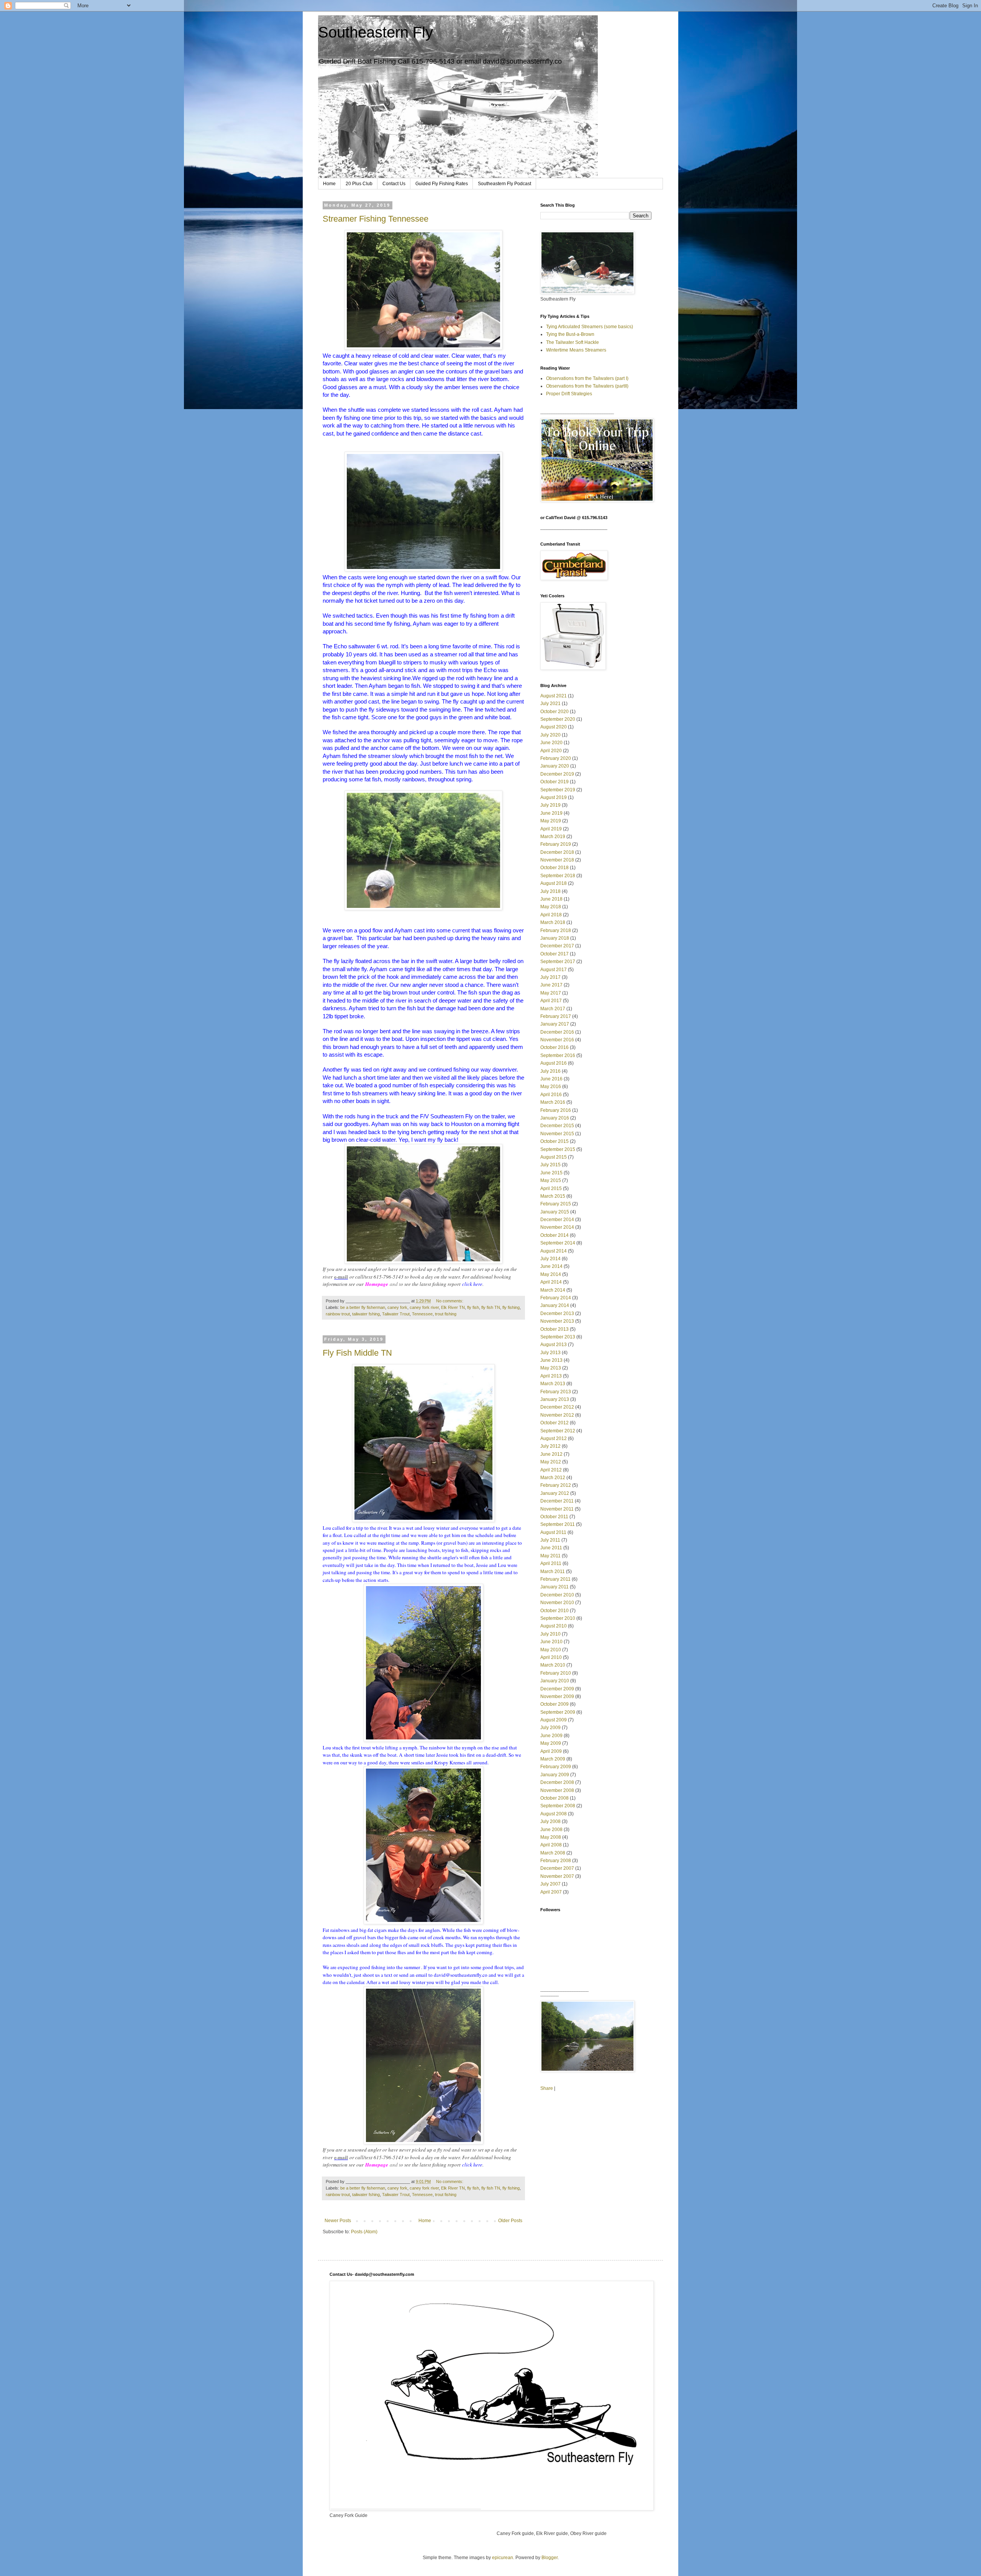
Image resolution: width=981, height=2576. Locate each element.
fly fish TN (491, 1307)
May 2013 (551, 1368)
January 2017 (555, 1024)
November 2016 (557, 1040)
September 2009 (558, 1712)
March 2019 (553, 837)
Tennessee (422, 1314)
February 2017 (556, 1016)
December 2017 (557, 946)
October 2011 (554, 1517)
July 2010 (550, 1634)
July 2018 (550, 891)
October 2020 (554, 712)
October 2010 (554, 1611)
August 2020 (554, 727)
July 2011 (550, 1540)
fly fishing (511, 1307)
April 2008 (551, 1845)
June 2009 (551, 1736)
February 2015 (556, 1204)
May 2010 (551, 1650)
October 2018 (554, 868)
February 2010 (556, 1673)
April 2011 (551, 1563)
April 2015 (551, 1189)
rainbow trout (338, 1314)
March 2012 (553, 1478)
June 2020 (551, 743)
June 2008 (551, 1830)
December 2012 (557, 1407)
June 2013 (551, 1360)
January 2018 (555, 938)
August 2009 (554, 1720)
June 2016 (551, 1079)
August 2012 (554, 1438)
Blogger (550, 2558)
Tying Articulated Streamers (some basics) (590, 327)
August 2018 (554, 883)
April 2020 (551, 751)
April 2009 (551, 1751)
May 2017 (551, 993)
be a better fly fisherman (363, 1307)
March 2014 (553, 1290)
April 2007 (551, 1892)
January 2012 (555, 1493)
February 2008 (556, 1861)
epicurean (503, 2558)
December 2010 (557, 1595)
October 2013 (554, 1329)
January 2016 (555, 1118)
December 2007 (557, 1868)
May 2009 (551, 1743)
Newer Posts (338, 2221)
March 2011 (553, 1572)
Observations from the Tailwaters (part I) (587, 378)
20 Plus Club (359, 184)
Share (547, 2088)
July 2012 (550, 1446)
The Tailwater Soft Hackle (573, 342)
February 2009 (556, 1767)
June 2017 (551, 985)
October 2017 (554, 954)
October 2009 (554, 1704)
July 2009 (550, 1728)
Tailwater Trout (396, 1314)
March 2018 (553, 922)
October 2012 (554, 1423)
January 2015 (555, 1212)
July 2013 (550, 1353)
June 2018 (551, 899)
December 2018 (557, 852)
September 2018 (558, 876)
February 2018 (556, 930)
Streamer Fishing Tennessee (376, 219)
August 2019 (554, 797)
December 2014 (557, 1220)
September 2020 (558, 719)
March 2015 (553, 1196)
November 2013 (557, 1321)
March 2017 (553, 1009)
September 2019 (558, 790)
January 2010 (555, 1681)
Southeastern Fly (376, 32)
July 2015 (550, 1165)
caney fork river (424, 1307)
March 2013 (553, 1384)
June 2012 (551, 1454)
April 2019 (551, 829)
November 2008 (557, 1790)
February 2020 (556, 758)
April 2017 (551, 1001)
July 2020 (550, 735)
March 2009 (553, 1759)
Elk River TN (453, 1307)
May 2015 (551, 1180)
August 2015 (554, 1157)
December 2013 (557, 1313)
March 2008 (553, 1853)
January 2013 (555, 1399)
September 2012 (558, 1431)
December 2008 (557, 1782)
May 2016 (551, 1087)
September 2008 (558, 1806)
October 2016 (554, 1047)
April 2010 (551, 1657)
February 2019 (556, 844)
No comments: (450, 1301)
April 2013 (551, 1376)
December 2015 (557, 1126)
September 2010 (558, 1618)
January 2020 (555, 766)
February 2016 (556, 1110)
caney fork (397, 1307)
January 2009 (555, 1775)
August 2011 (553, 1532)
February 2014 (556, 1298)
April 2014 (551, 1282)
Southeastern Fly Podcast (504, 184)
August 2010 (554, 1626)
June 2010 (551, 1642)
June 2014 (551, 1266)
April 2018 (551, 915)
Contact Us (394, 184)
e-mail (341, 1276)
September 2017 (558, 962)
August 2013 (554, 1345)
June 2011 (551, 1548)
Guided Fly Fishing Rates (442, 184)
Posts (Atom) (364, 2232)
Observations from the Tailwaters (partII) (587, 386)
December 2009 (557, 1689)
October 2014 (554, 1235)
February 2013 (556, 1392)
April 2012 (551, 1470)
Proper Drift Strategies (569, 394)
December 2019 (557, 774)
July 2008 (550, 1821)
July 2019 (550, 805)
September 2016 (558, 1055)
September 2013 (558, 1337)
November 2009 (557, 1697)
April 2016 (551, 1095)
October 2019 (554, 782)
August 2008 (554, 1814)
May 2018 (551, 907)
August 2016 (554, 1063)
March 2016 (553, 1102)
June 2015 (551, 1173)
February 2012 (556, 1485)
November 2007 (557, 1876)
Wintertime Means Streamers (576, 350)
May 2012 (551, 1462)
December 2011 (557, 1501)
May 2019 (551, 821)
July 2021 (550, 704)
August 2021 (554, 696)
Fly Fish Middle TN (357, 1353)
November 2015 (557, 1134)
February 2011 (555, 1579)
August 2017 (554, 970)
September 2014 (558, 1243)
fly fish (473, 1307)
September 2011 (558, 1524)
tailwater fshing (366, 1314)
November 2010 (557, 1603)
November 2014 (557, 1227)
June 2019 (551, 813)
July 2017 (550, 977)
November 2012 (557, 1415)
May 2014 (551, 1274)
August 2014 (554, 1251)
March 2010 (553, 1665)
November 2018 (557, 860)
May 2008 (551, 1837)
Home (329, 184)
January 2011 (554, 1587)
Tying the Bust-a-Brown (570, 334)
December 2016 (557, 1032)
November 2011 (557, 1509)
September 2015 (558, 1149)
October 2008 (554, 1798)
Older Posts (510, 2221)
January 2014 (555, 1305)
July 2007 (550, 1884)
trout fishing (446, 1314)
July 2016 (550, 1071)
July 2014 (550, 1259)
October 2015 (554, 1141)
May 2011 (550, 1556)
